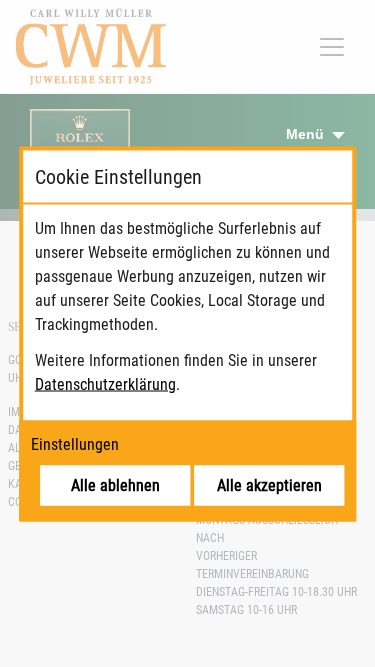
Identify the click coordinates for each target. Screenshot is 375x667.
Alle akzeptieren (269, 484)
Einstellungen (75, 443)
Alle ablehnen (115, 484)
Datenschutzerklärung (105, 383)
